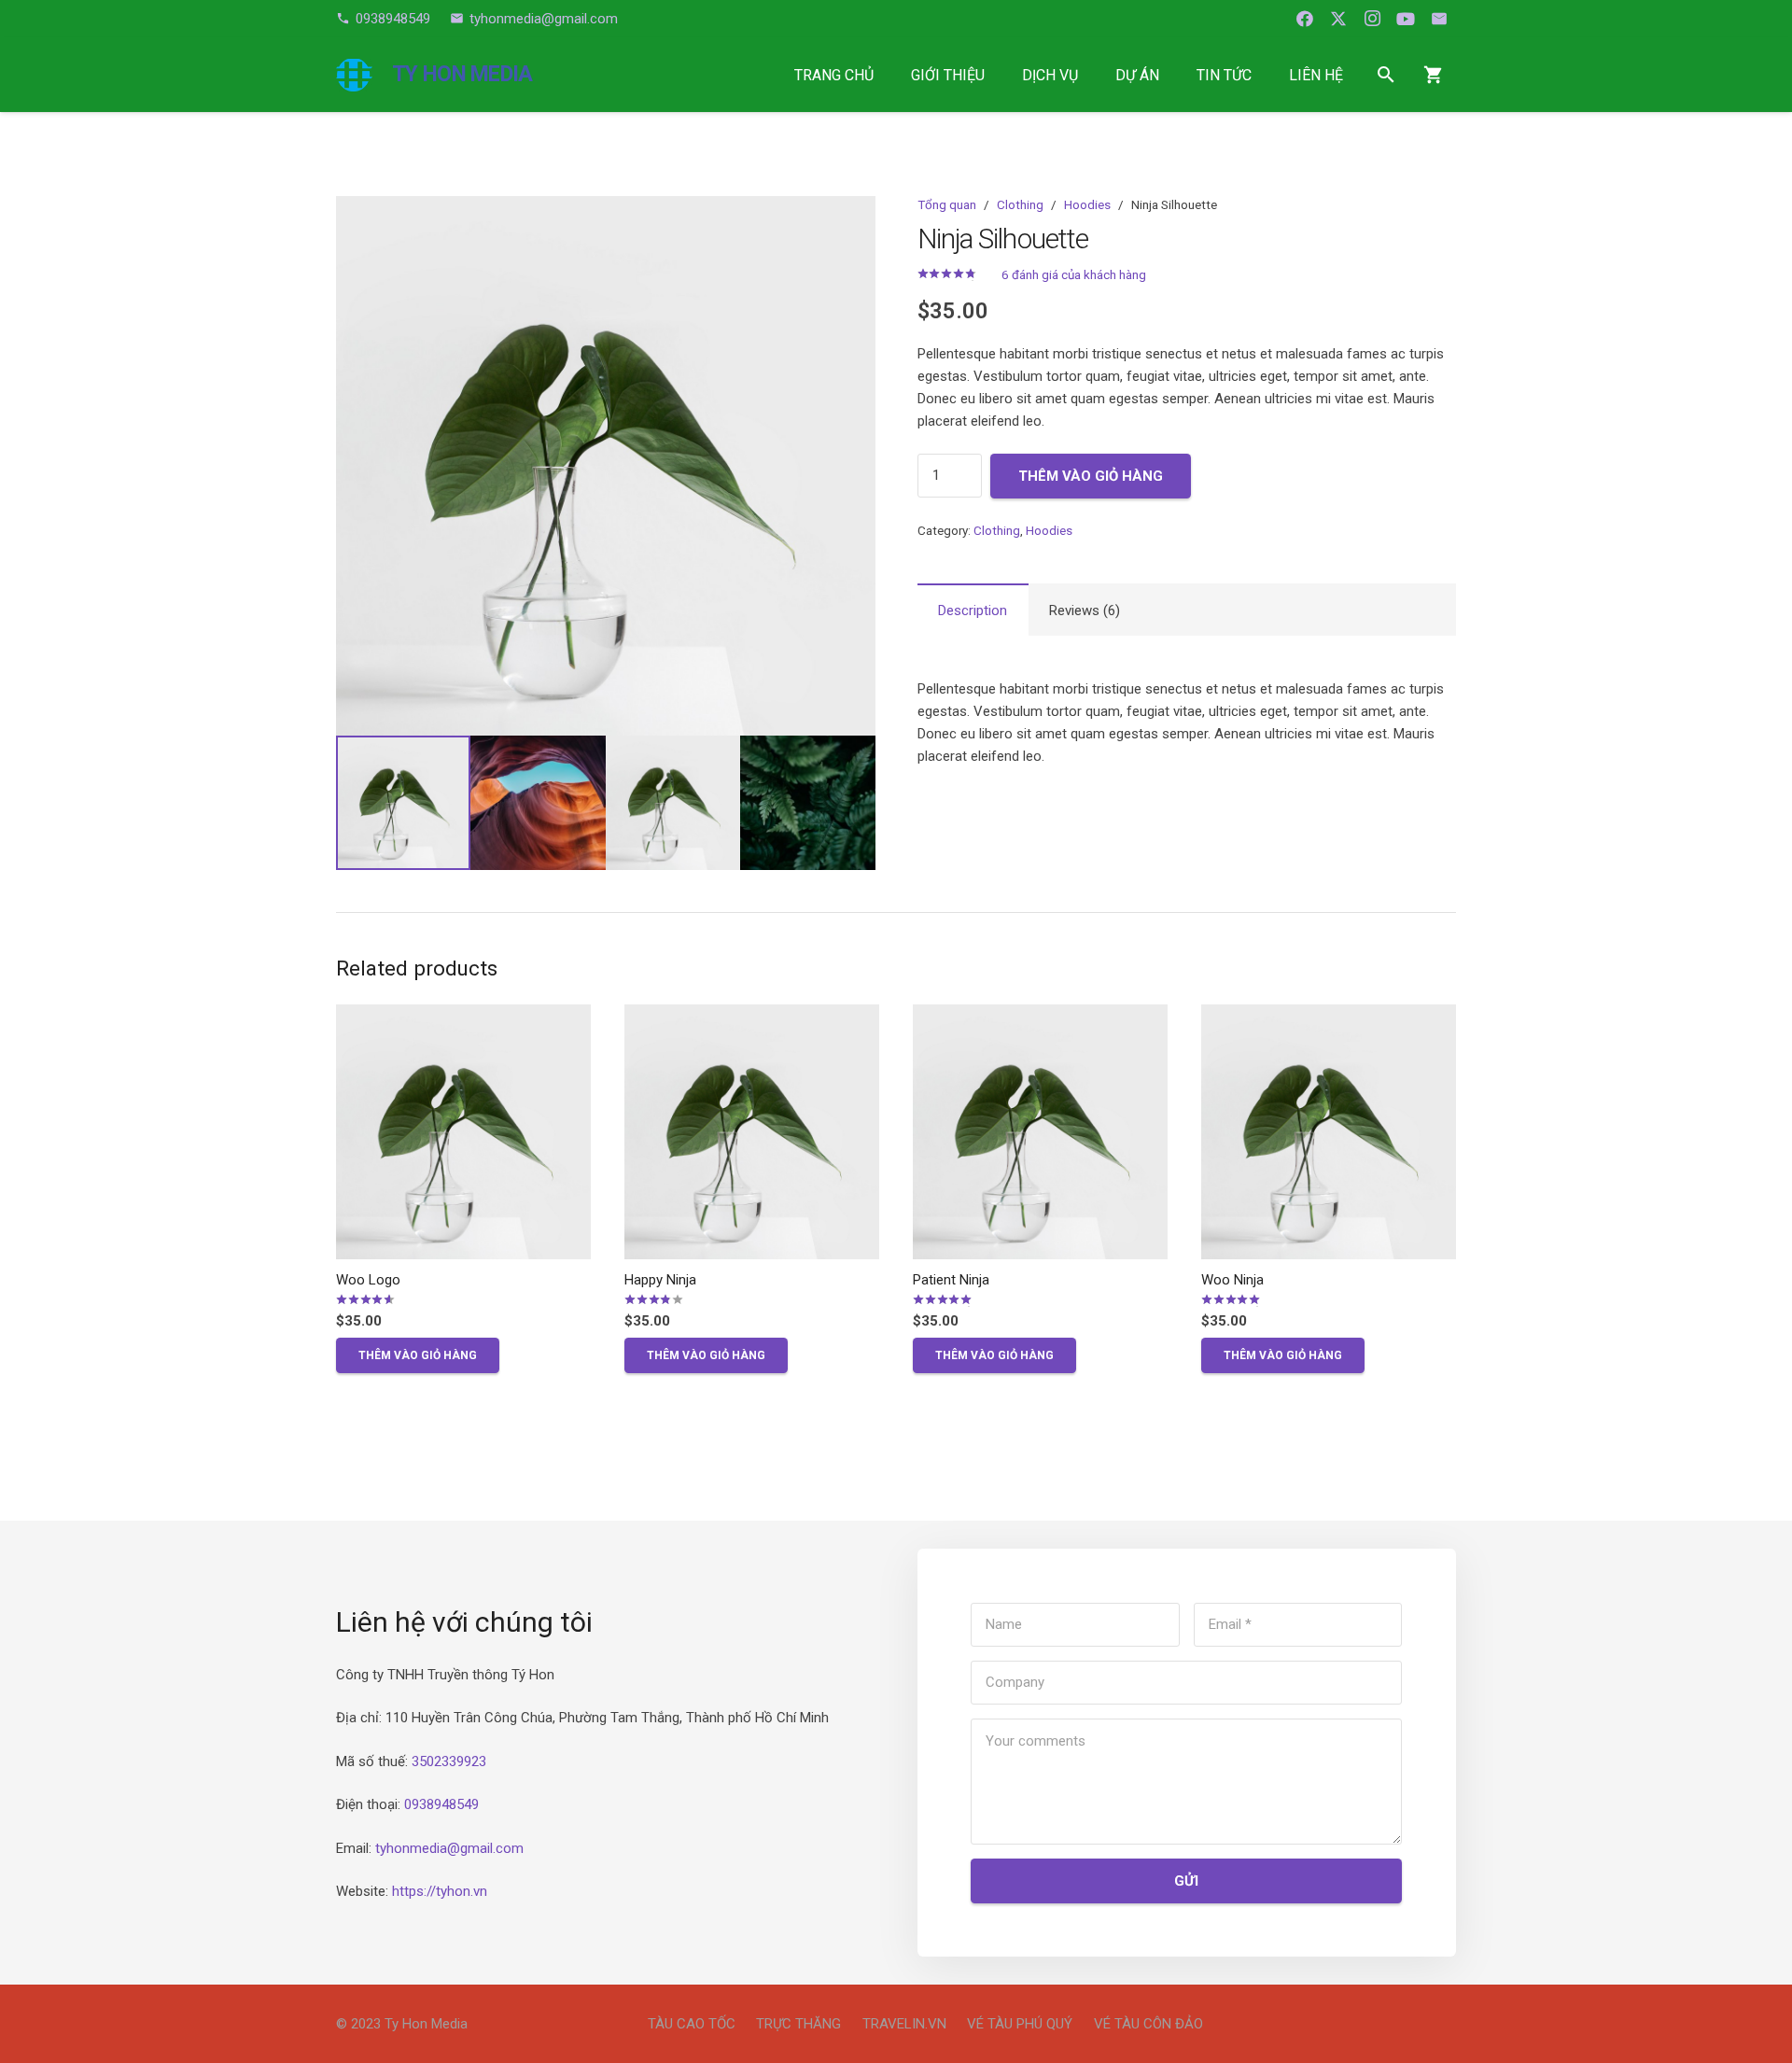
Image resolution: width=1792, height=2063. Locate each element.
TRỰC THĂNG (798, 2024)
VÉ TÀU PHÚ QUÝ (1020, 2024)
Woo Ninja (1232, 1280)
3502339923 (449, 1761)
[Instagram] (1372, 19)
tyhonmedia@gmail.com (449, 1848)
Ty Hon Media (426, 2024)
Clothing (1020, 204)
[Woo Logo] (463, 1132)
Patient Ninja (951, 1280)
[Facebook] (1305, 19)
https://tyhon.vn (440, 1891)
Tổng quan (947, 204)
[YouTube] (1406, 19)
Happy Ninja (660, 1280)
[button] (998, 74)
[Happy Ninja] (752, 1132)
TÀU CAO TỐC (692, 2024)
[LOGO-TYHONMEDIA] (354, 75)
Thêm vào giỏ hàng (1091, 476)
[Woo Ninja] (1329, 1132)
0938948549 (441, 1804)
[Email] (1439, 19)
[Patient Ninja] (1040, 1132)
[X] (1338, 19)
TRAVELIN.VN (904, 2024)
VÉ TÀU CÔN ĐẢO (1148, 2024)
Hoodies (1087, 204)
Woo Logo (368, 1280)
